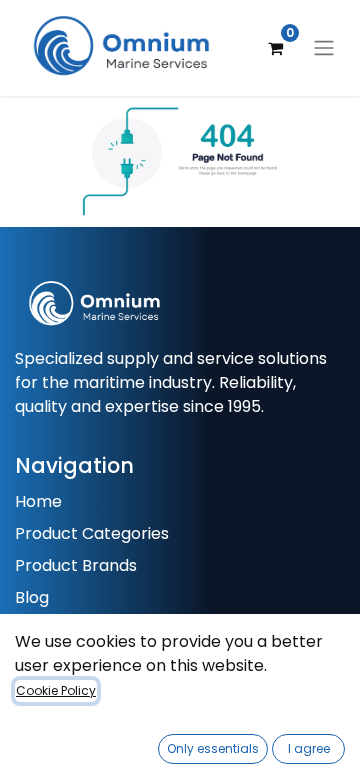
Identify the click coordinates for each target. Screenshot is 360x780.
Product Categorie (88, 533)
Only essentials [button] (213, 748)
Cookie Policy (56, 690)
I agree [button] (309, 748)
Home (38, 501)
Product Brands (76, 565)
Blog (32, 597)
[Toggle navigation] (324, 48)
